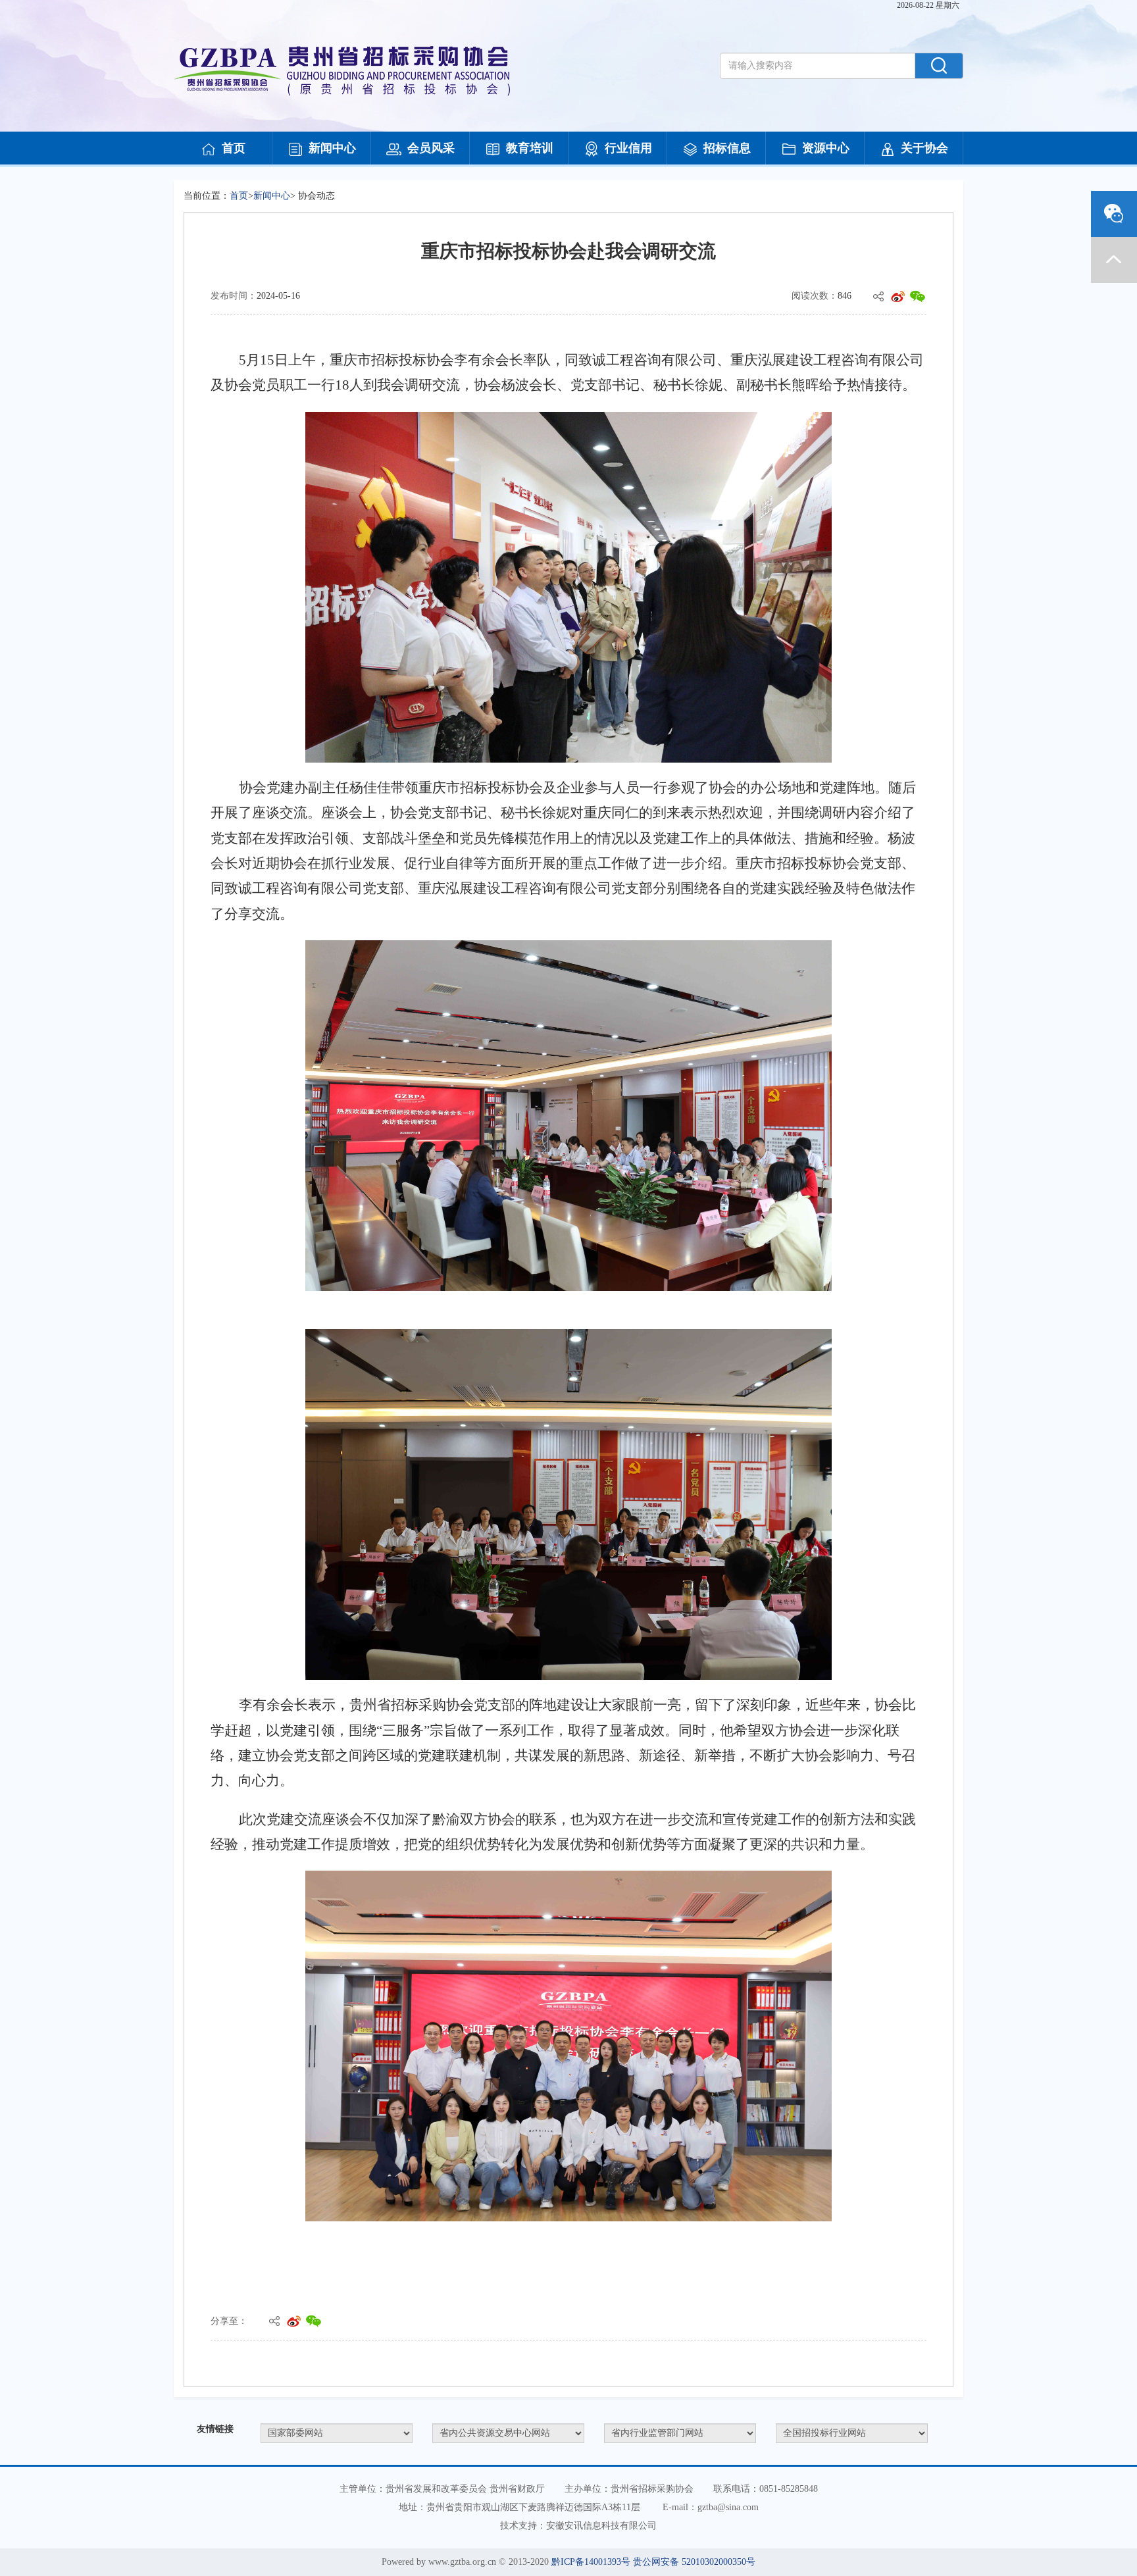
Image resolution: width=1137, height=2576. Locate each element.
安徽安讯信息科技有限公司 (601, 2526)
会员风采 (431, 148)
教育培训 (530, 148)
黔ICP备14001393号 (591, 2562)
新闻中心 (332, 148)
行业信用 (628, 148)
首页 (234, 148)
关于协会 (924, 148)
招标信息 (727, 148)
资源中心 (826, 148)
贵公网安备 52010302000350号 (694, 2562)
